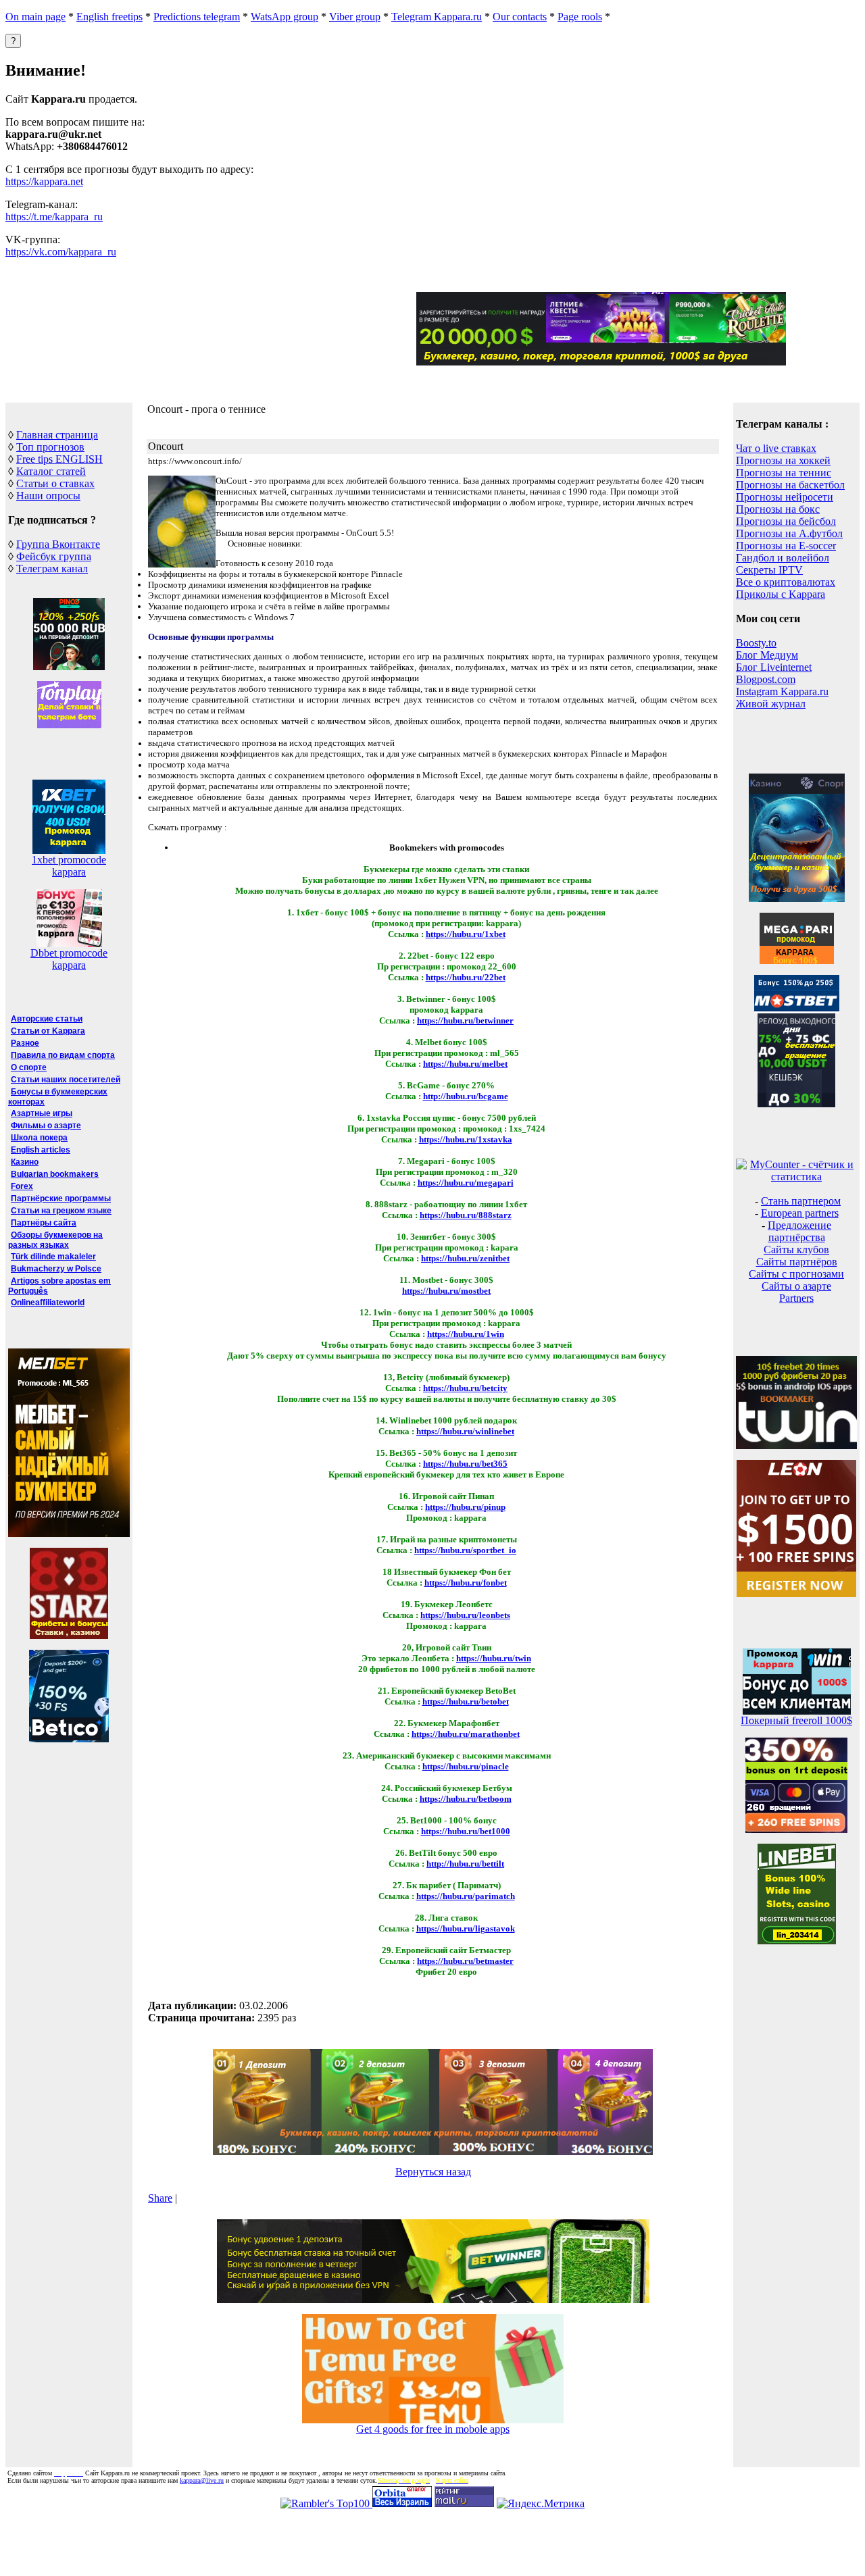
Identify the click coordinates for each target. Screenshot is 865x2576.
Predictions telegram (197, 17)
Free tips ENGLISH (59, 459)
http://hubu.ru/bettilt (465, 1864)
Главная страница (57, 435)
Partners (796, 1298)
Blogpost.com (766, 679)
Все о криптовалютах (786, 582)
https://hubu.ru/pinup (465, 1507)
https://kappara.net (44, 181)
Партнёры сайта (44, 1223)
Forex (22, 1186)
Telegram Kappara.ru (437, 17)
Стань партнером (801, 1201)
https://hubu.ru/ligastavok (466, 1928)
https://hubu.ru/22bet (466, 977)
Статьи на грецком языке (61, 1211)
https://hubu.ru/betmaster (465, 1961)
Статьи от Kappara (48, 1031)
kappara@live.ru (202, 2480)
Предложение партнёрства (799, 1231)
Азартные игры (42, 1113)
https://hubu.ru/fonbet (466, 1583)
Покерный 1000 (796, 1720)
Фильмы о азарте (46, 1126)
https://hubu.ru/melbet (465, 1064)
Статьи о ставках (55, 483)
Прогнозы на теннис (784, 473)
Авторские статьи (47, 1019)
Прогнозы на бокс (778, 509)
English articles (41, 1150)
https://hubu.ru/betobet (466, 1701)
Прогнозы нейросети (785, 497)
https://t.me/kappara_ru (54, 217)
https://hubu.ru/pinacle (466, 1766)
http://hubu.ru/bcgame (466, 1096)
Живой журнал (771, 704)
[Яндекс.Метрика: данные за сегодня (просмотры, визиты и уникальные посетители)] (541, 2504)
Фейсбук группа (54, 556)
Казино (25, 1162)
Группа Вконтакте (58, 544)
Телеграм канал (52, 569)
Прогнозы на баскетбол (790, 485)
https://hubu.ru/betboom (466, 1799)
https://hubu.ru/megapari (466, 1183)
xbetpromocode (69, 860)
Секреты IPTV (769, 570)
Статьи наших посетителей (66, 1080)
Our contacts (520, 17)
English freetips (109, 17)
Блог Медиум (767, 655)
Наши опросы (48, 496)
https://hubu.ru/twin (494, 1658)
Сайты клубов (796, 1249)
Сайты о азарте (796, 1286)
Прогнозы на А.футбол (789, 533)
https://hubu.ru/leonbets (465, 1615)
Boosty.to (756, 643)
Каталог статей (51, 471)
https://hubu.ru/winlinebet (465, 1431)
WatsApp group (285, 17)
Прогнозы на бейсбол (786, 521)
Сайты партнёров (797, 1262)
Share (160, 2198)
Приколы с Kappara (781, 594)
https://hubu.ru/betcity (465, 1388)
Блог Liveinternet (774, 667)
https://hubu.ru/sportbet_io (465, 1550)
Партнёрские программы (61, 1198)
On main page (35, 17)
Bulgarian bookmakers (55, 1174)
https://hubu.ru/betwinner (465, 1020)
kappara (69, 872)
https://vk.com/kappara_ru (61, 252)
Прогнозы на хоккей (783, 460)
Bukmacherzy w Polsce (56, 1269)
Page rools (580, 17)
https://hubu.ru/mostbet (446, 1291)
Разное (25, 1043)
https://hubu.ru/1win (466, 1334)
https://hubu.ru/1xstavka (466, 1139)
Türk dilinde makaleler (53, 1257)
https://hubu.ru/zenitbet (465, 1258)
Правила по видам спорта (63, 1055)
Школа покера (39, 1138)
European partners (800, 1213)
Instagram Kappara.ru (782, 691)
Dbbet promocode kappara (69, 959)
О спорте (29, 1067)
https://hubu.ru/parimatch (466, 1896)
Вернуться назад (433, 2172)
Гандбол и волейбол (783, 558)
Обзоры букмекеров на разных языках (55, 1240)
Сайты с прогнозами (796, 1274)
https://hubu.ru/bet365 (465, 1464)
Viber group (355, 17)
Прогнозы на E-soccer (786, 546)
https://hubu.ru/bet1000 (466, 1831)
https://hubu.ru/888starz (466, 1215)
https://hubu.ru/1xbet (466, 934)
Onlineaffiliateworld (48, 1303)
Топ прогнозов (50, 447)
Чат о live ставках (776, 448)
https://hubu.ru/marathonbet (466, 1734)
